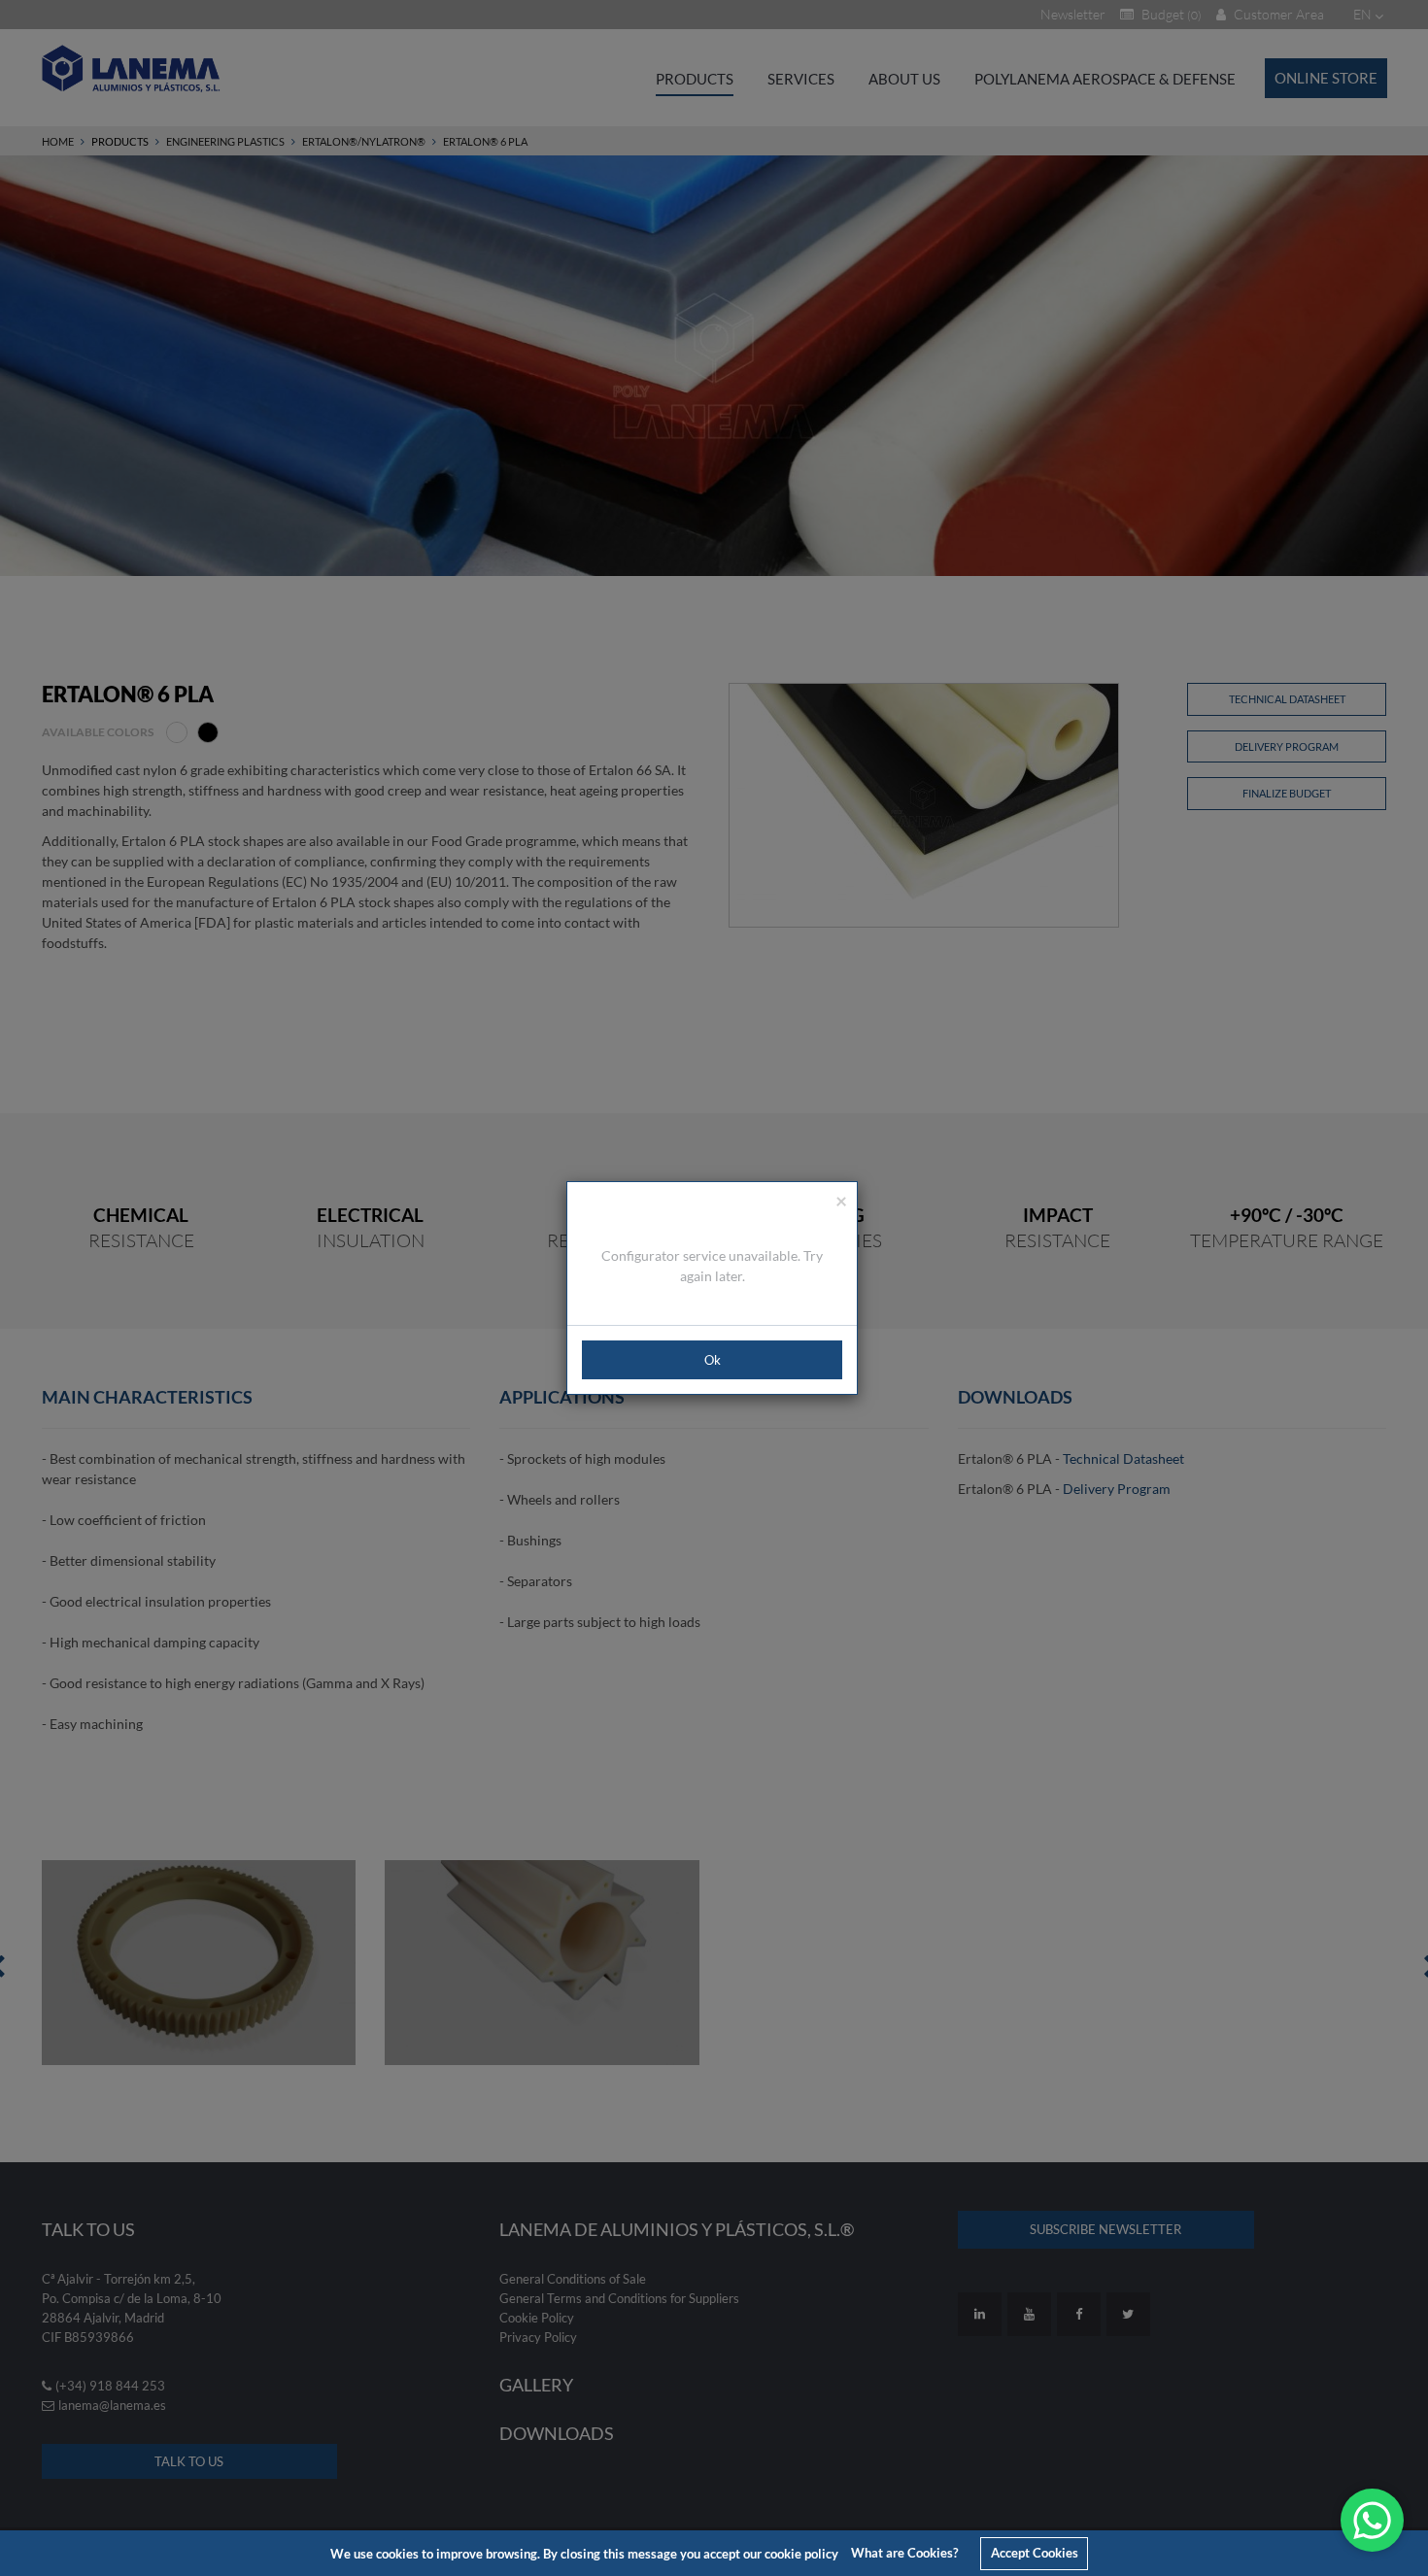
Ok (713, 1360)
